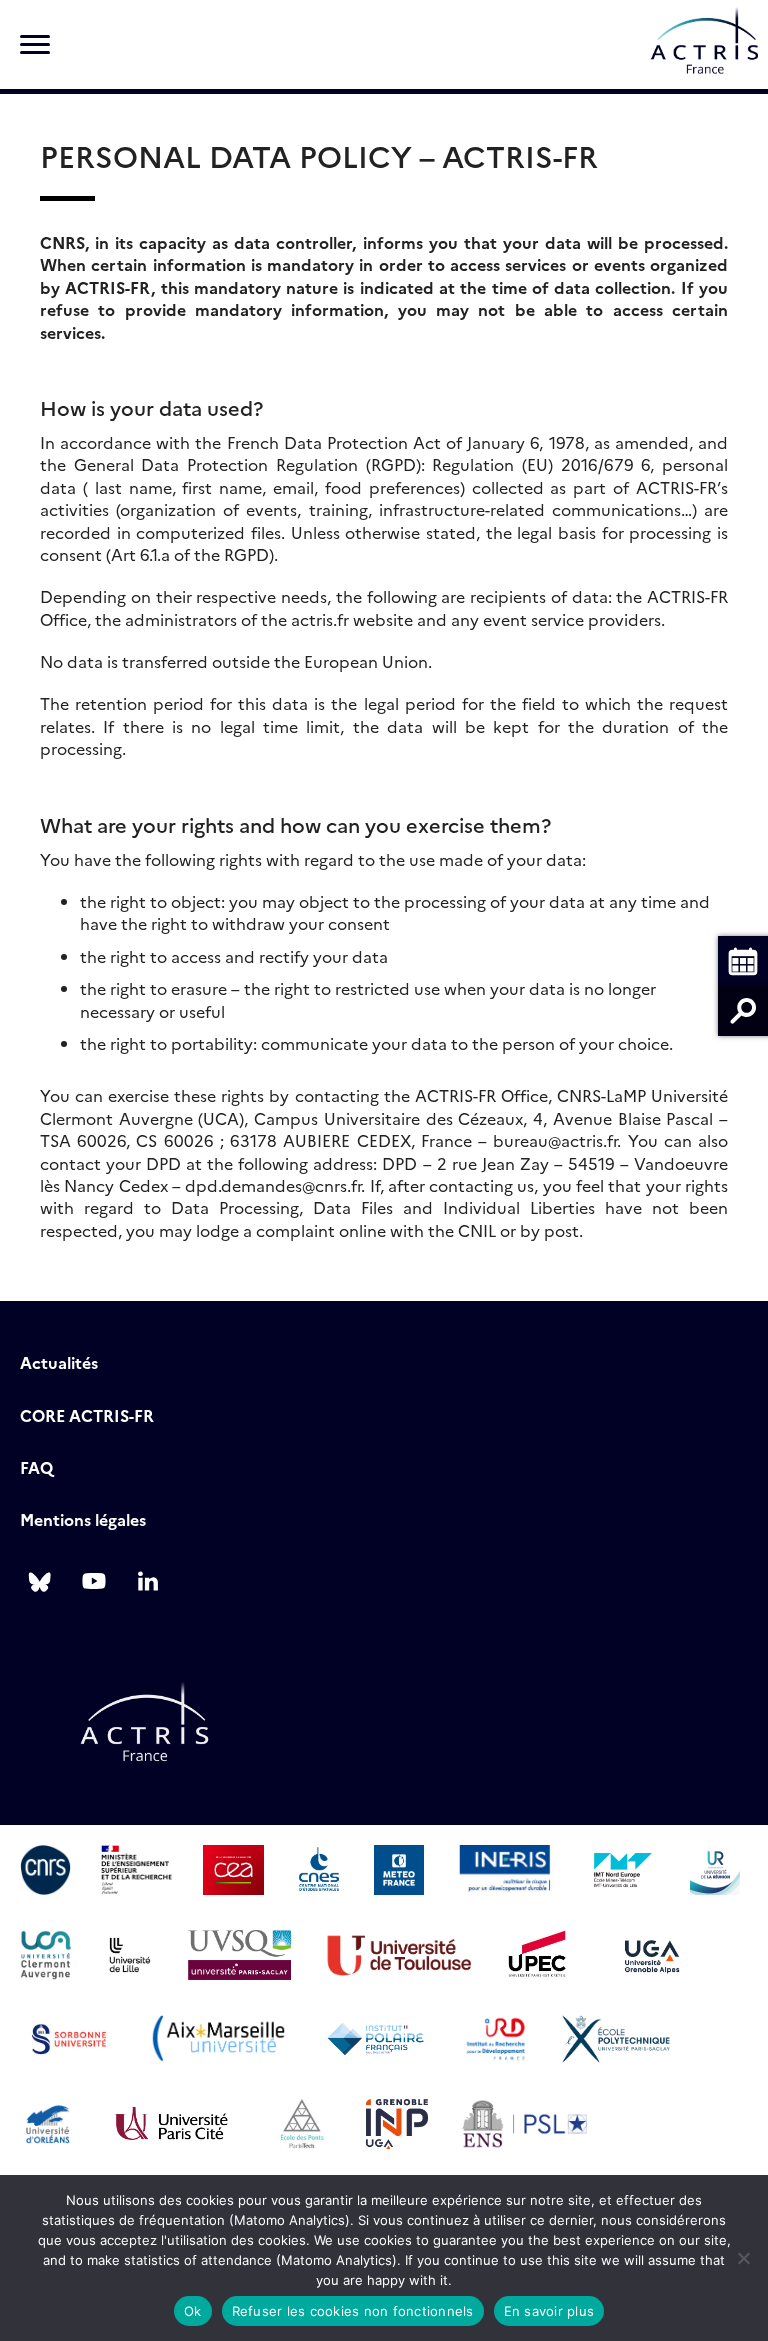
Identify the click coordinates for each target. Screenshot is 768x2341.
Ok (193, 2311)
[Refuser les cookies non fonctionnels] (743, 2258)
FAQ (36, 1467)
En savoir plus (549, 2311)
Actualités (59, 1362)
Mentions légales (83, 1519)
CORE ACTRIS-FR (87, 1415)
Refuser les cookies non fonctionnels (353, 2311)
